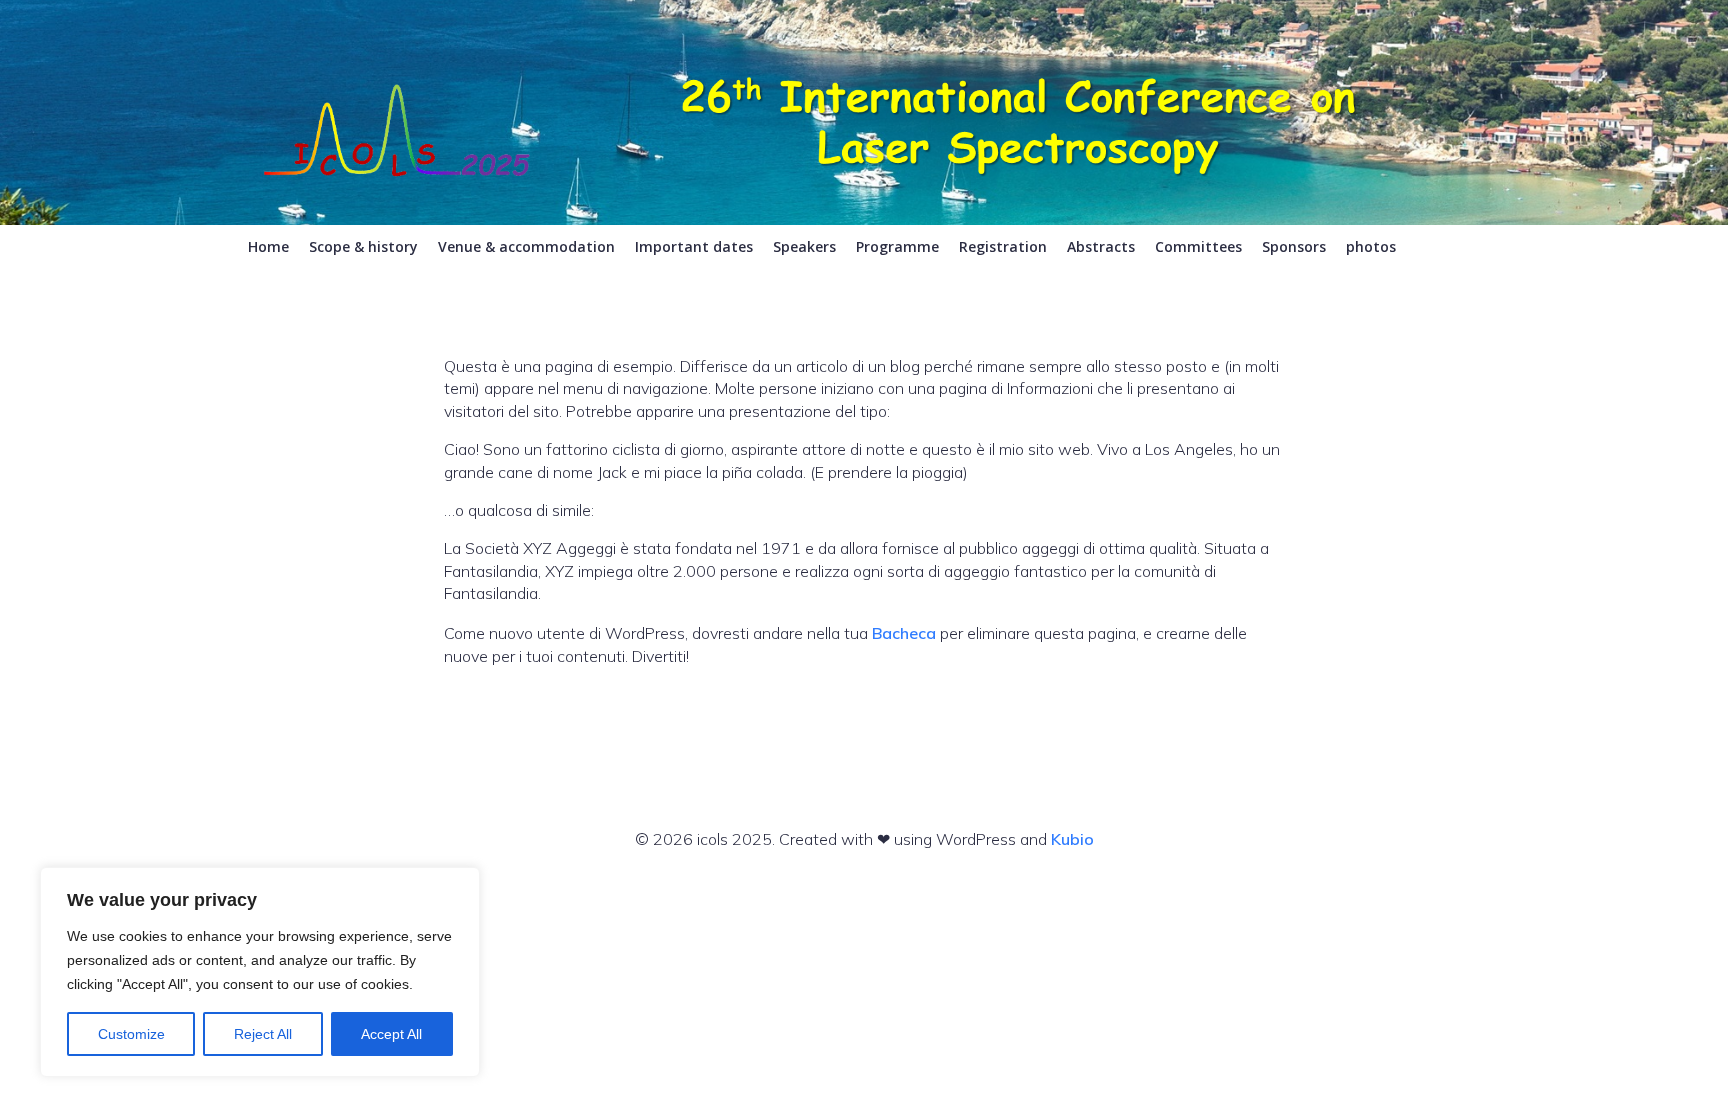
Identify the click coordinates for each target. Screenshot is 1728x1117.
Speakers (804, 246)
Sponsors (1294, 246)
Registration (1003, 246)
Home (268, 246)
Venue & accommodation (526, 246)
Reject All (263, 1034)
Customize (131, 1034)
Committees (1198, 246)
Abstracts (1101, 246)
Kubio (1072, 839)
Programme (897, 246)
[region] (260, 972)
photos (1371, 246)
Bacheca (904, 633)
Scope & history (363, 246)
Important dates (694, 246)
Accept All (391, 1034)
